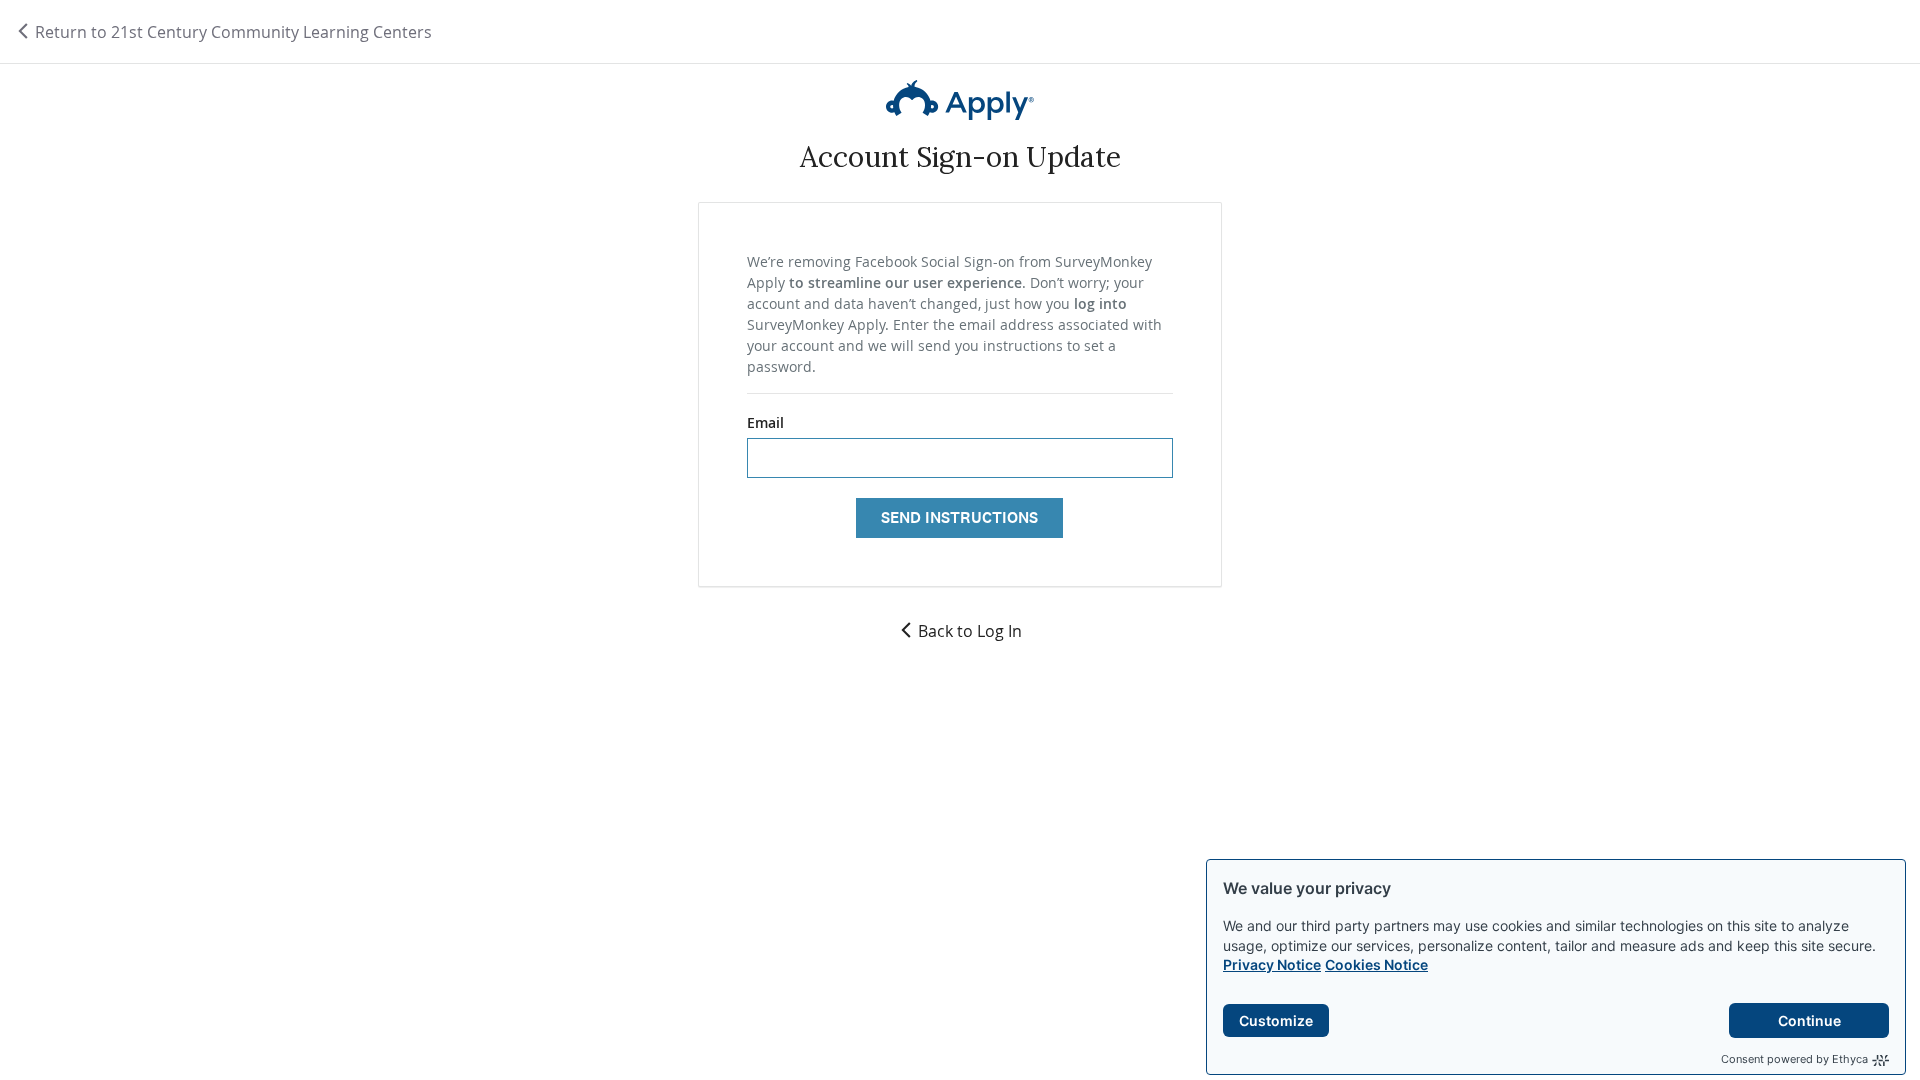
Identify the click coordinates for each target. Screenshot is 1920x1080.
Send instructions (959, 517)
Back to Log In (970, 631)
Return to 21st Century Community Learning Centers (231, 32)
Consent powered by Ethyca (1794, 1059)
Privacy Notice (1272, 964)
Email (765, 422)
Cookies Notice (1376, 964)
